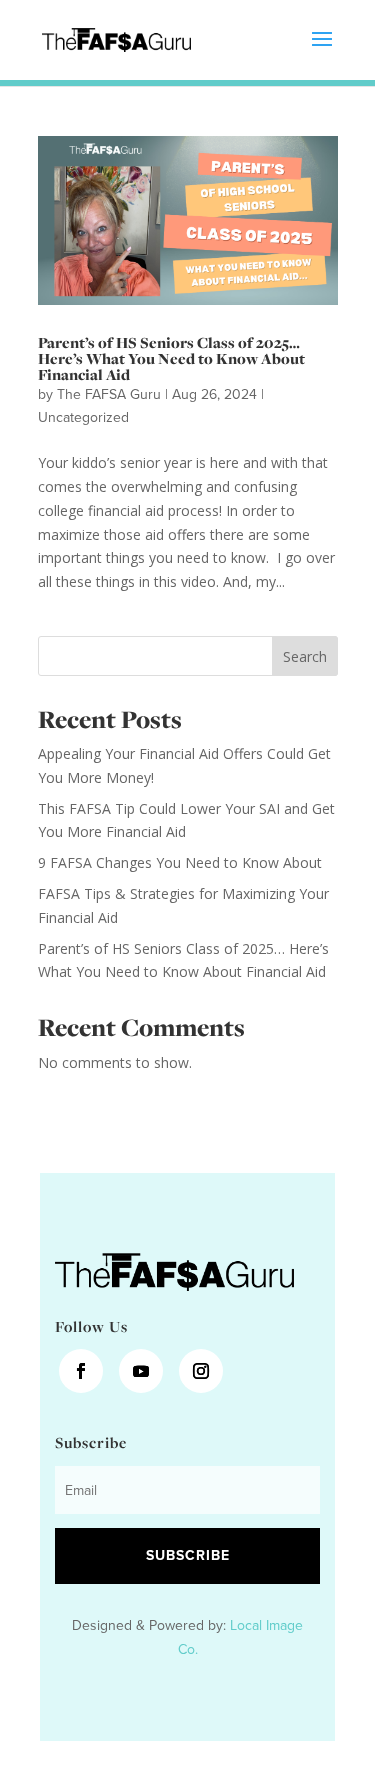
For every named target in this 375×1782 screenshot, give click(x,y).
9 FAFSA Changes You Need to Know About (180, 862)
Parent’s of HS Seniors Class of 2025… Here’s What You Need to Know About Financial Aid (171, 358)
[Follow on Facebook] (81, 1371)
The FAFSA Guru (109, 394)
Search (305, 656)
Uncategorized (83, 417)
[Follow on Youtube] (141, 1371)
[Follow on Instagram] (201, 1371)
